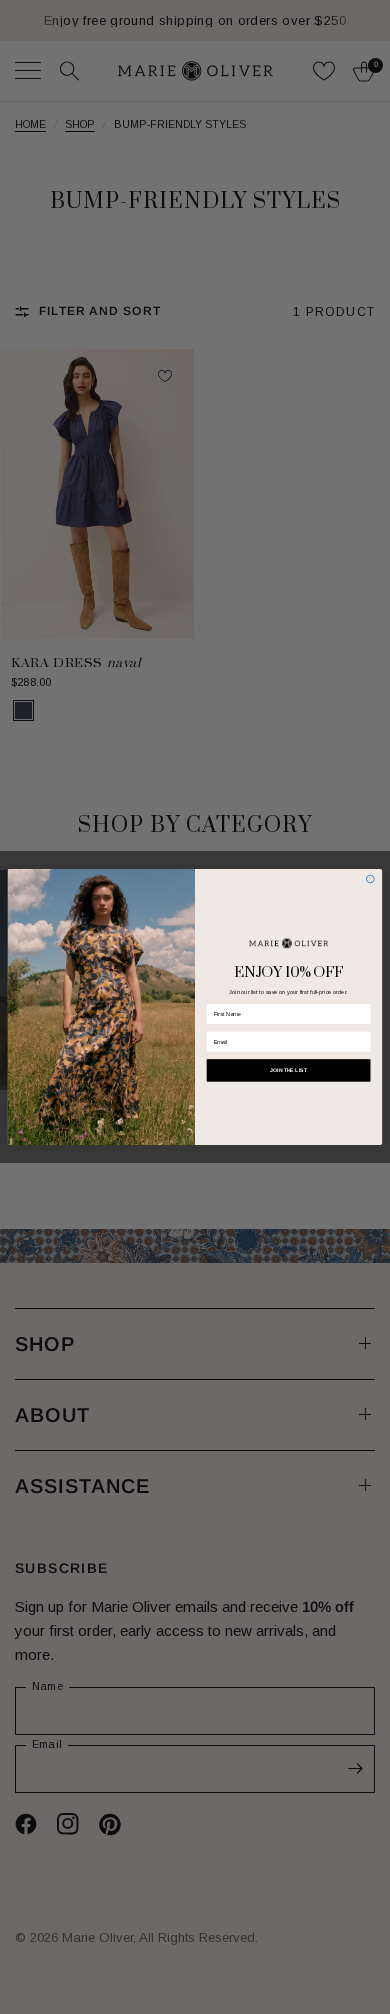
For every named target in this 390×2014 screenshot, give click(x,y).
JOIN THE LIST (288, 1070)
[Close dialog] (370, 879)
